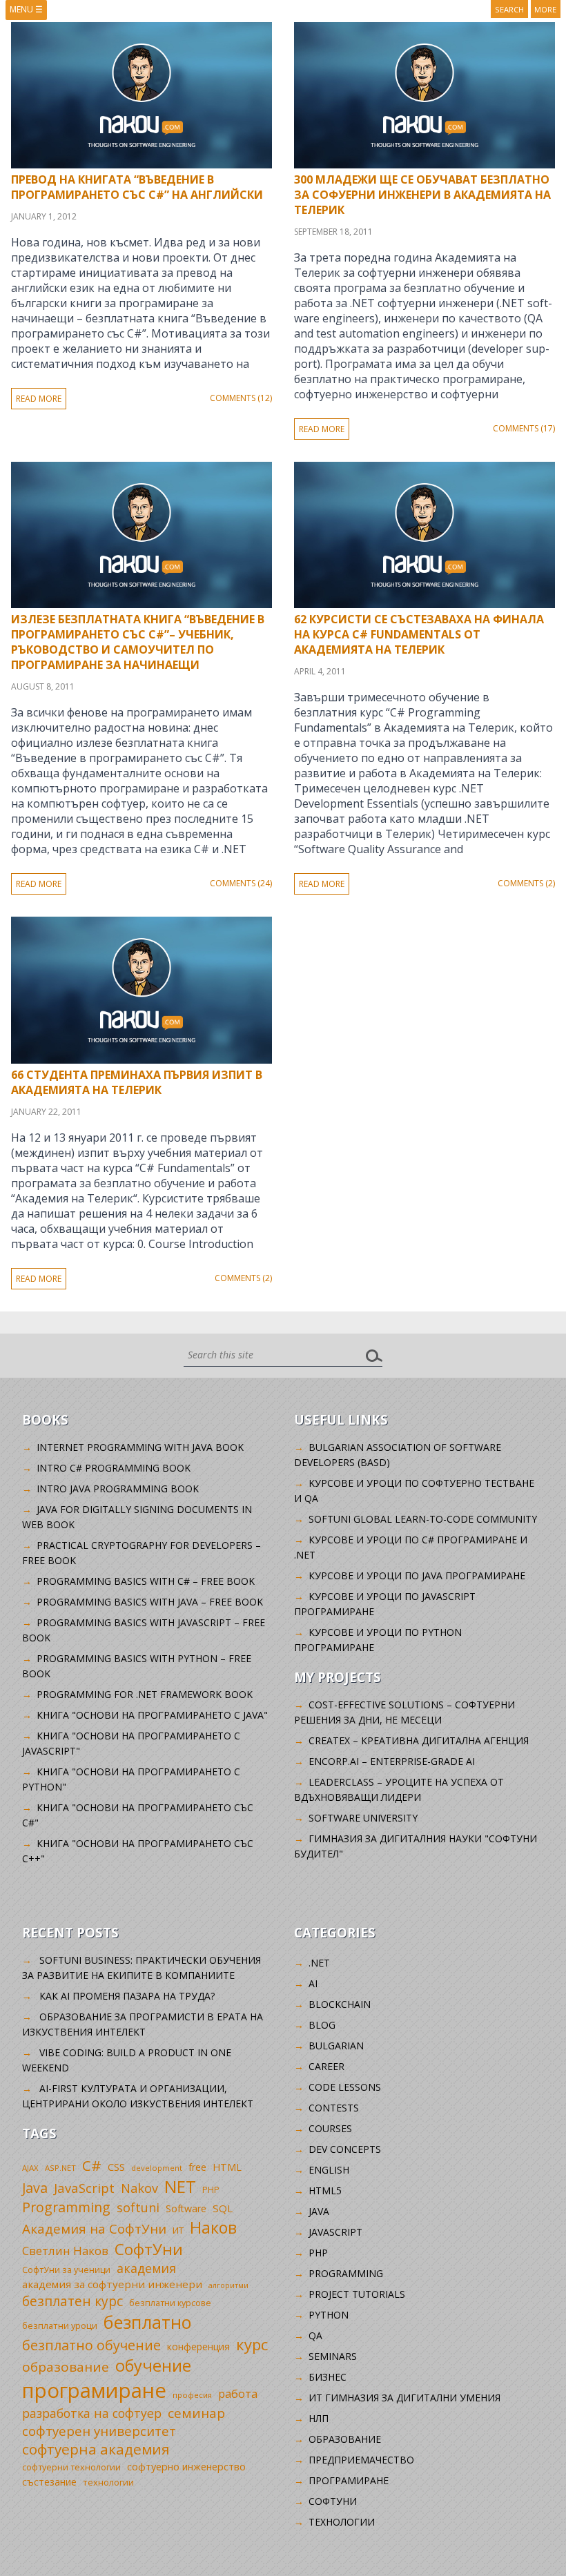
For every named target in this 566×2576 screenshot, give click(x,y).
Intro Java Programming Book (118, 1489)
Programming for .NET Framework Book (145, 1694)
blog (322, 2025)
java (319, 2211)
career (326, 2066)
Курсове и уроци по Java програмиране (417, 1575)
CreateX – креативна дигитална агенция (419, 1740)
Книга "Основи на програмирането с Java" (152, 1715)
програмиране (94, 2390)
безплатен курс (72, 2301)
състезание (49, 2482)
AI (313, 1983)
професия (192, 2395)
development (157, 2168)
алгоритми (228, 2285)
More (545, 9)
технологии (108, 2482)
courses (330, 2128)
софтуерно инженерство (186, 2467)
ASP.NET (60, 2168)
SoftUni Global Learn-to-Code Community (423, 1519)
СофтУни (149, 2249)
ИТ (178, 2230)
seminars (333, 2356)
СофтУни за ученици (66, 2270)
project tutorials (357, 2294)
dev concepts (345, 2149)
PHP (211, 2190)
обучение (153, 2365)
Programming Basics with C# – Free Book (146, 1581)
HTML (227, 2167)
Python (329, 2315)
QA (315, 2335)
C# (92, 2165)
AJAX (30, 2168)
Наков (213, 2227)
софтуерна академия (96, 2449)
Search (509, 9)
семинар (196, 2413)
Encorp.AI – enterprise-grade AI (392, 1761)
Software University (363, 1818)
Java (35, 2188)
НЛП (319, 2418)
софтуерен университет (99, 2431)
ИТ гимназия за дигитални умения (404, 2398)
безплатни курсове (170, 2303)
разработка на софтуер (92, 2413)
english (329, 2170)
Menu (26, 9)
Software (186, 2208)
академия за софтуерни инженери (112, 2284)
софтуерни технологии (71, 2467)
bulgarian (336, 2046)
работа (238, 2393)
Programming (66, 2207)
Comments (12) (241, 398)
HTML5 (325, 2190)
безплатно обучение (91, 2345)
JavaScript (84, 2188)
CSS (116, 2167)
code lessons (345, 2087)
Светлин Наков (65, 2251)
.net (319, 1963)
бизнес (328, 2377)
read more (39, 399)
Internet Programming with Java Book (140, 1447)
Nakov (139, 2188)
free (197, 2167)
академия (146, 2268)
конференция (198, 2346)
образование (66, 2367)
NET (180, 2186)
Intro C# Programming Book (114, 1468)
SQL (223, 2208)
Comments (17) (524, 428)
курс (252, 2344)
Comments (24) (241, 883)
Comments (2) (526, 883)
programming (346, 2273)
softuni (138, 2207)
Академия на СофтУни (94, 2228)
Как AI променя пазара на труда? (127, 1996)
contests (334, 2108)
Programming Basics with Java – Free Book (150, 1602)
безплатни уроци (60, 2325)
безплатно (148, 2322)
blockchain (340, 2004)
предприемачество (361, 2460)
